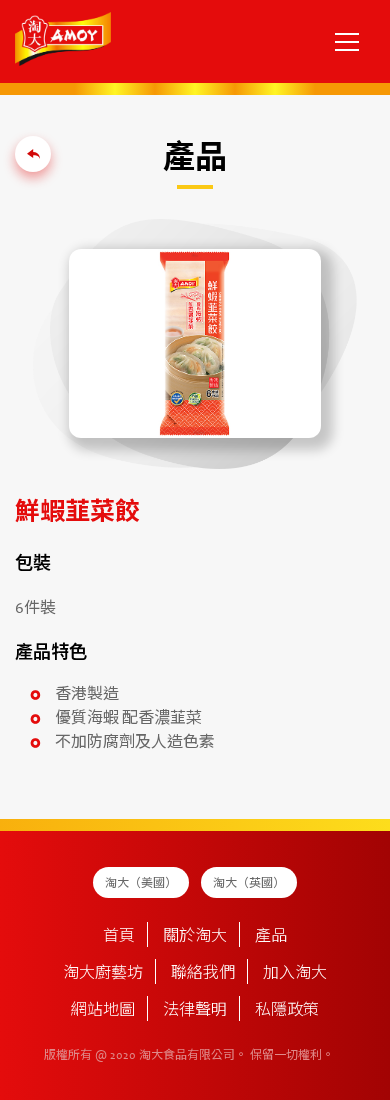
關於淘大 (195, 937)
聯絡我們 (203, 974)
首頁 (119, 937)
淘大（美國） (141, 884)
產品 (271, 937)
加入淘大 (295, 974)
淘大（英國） (249, 884)
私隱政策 (287, 1011)
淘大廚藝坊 (103, 974)
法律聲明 (195, 1011)
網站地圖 (103, 1011)
